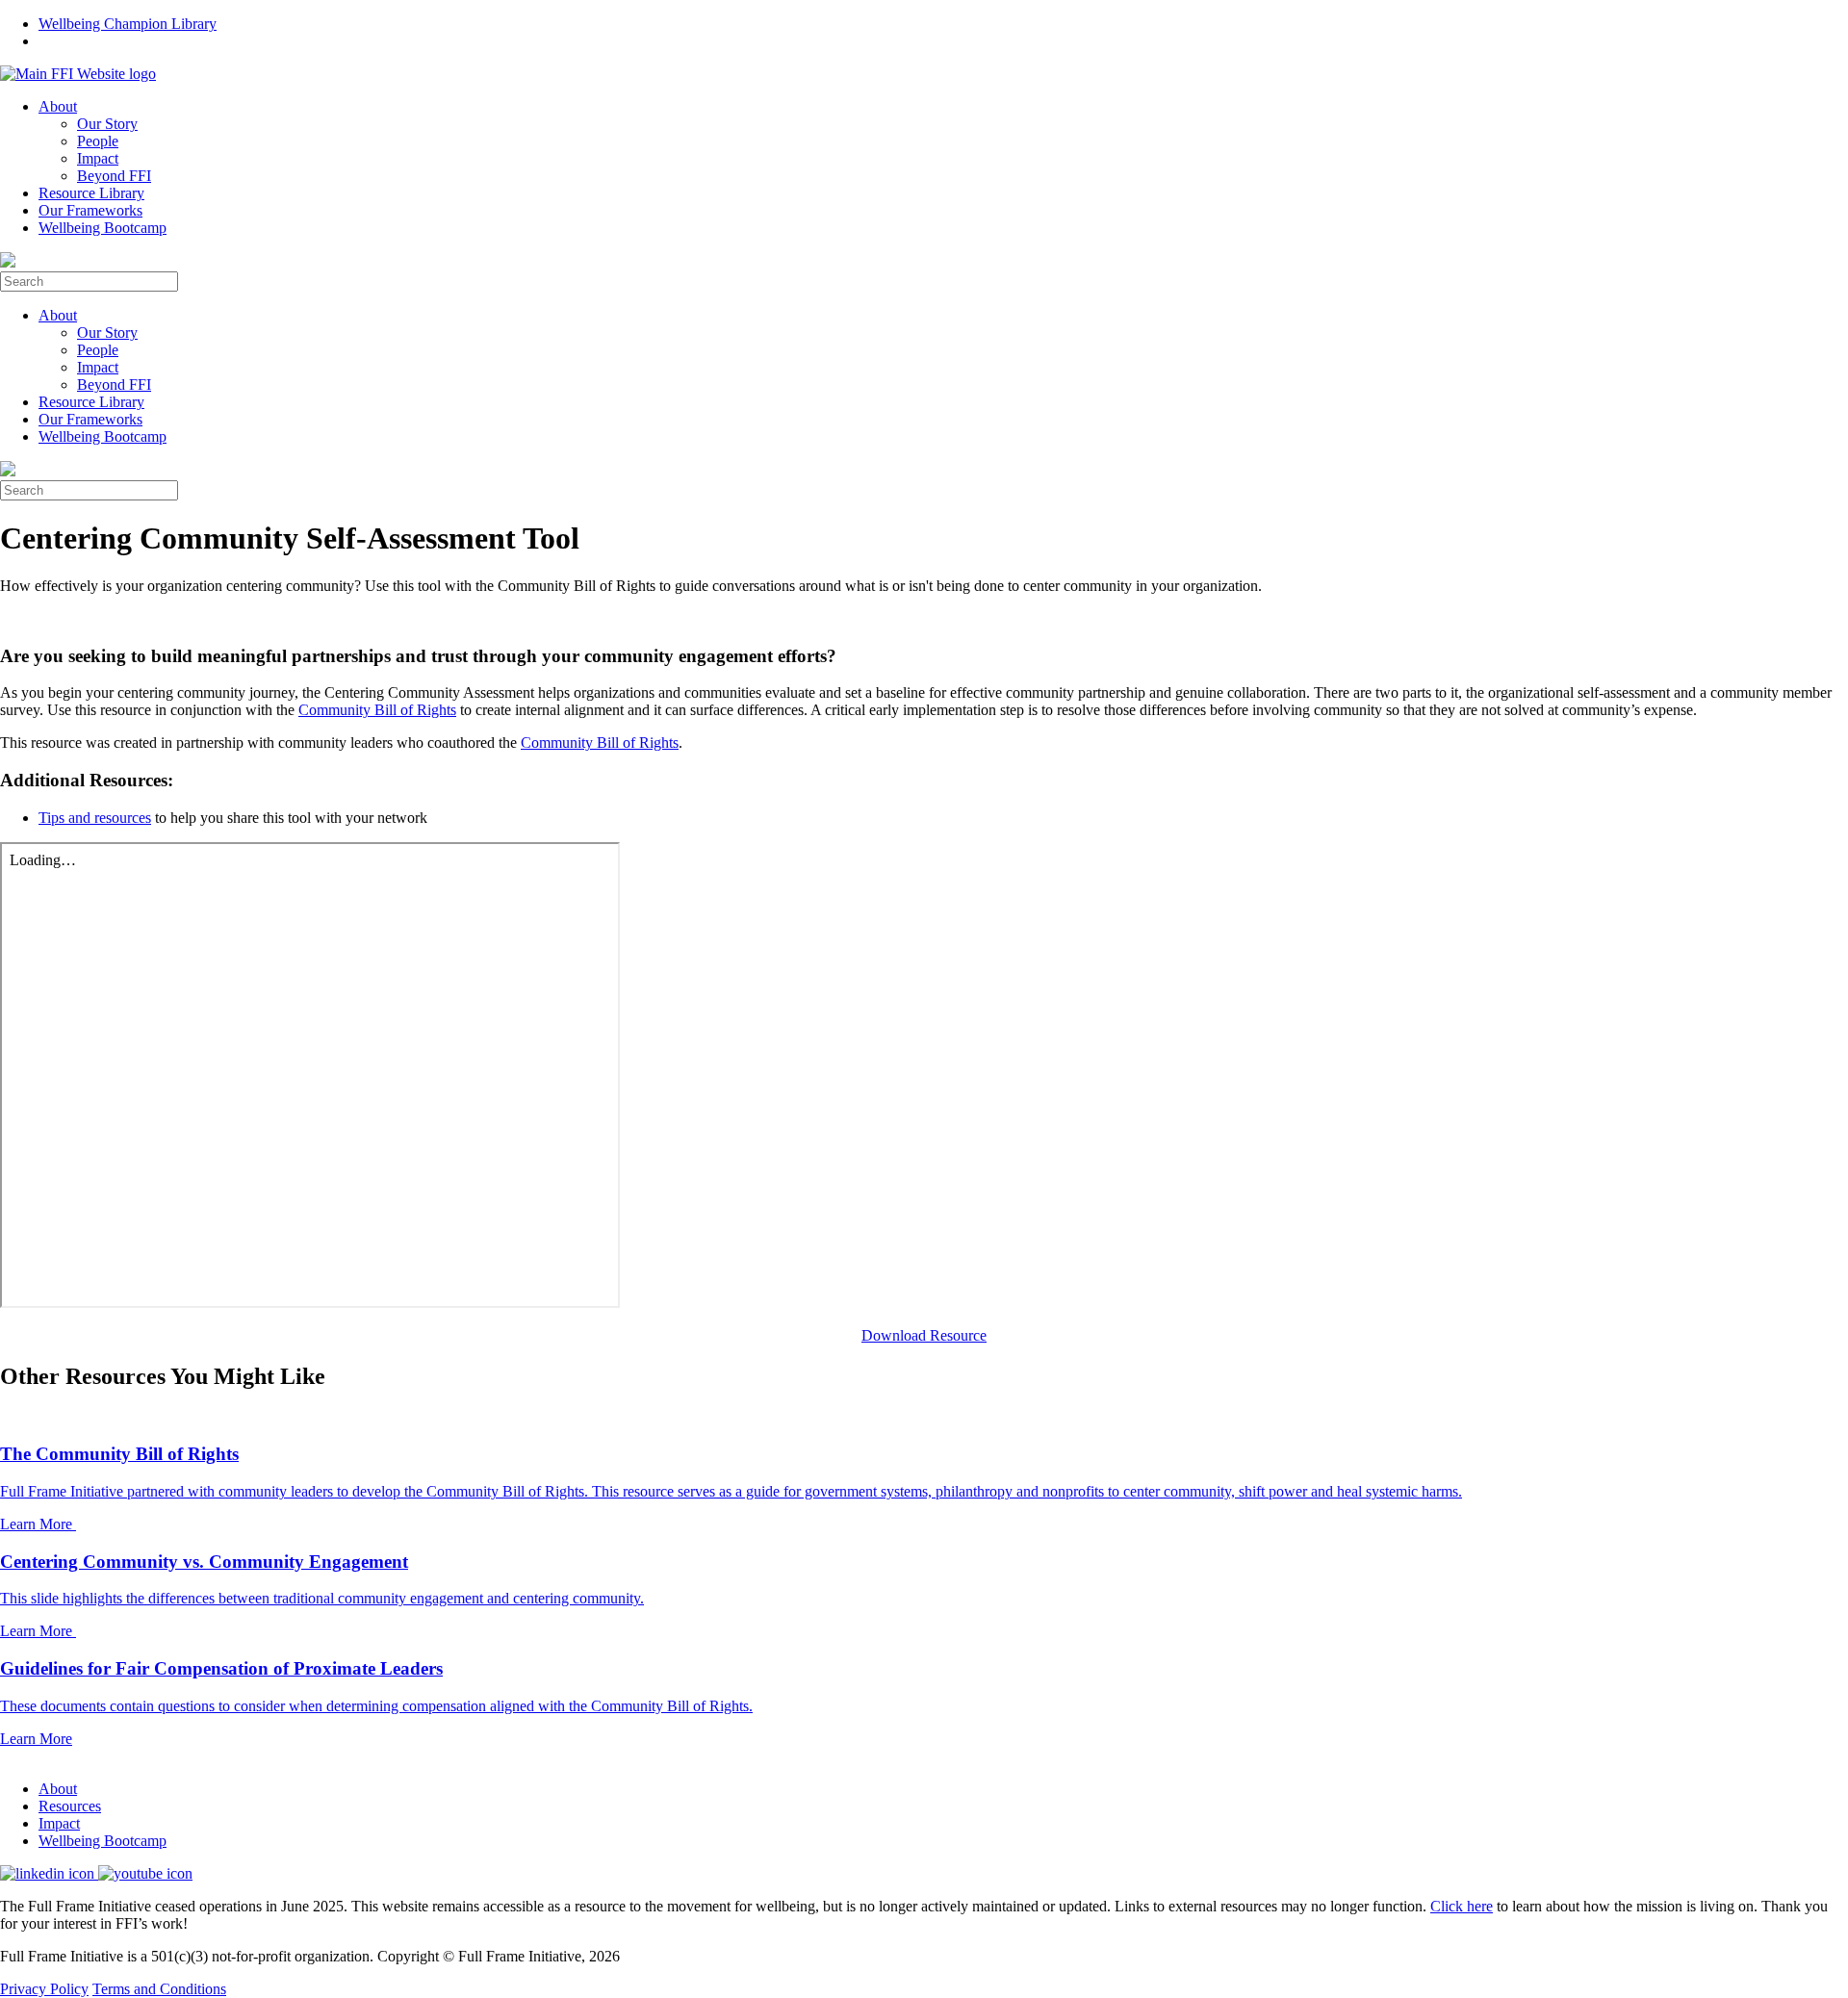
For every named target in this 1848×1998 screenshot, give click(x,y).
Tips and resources (95, 818)
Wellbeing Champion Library (128, 24)
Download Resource (924, 1335)
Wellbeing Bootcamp (103, 228)
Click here (1462, 1906)
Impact (98, 158)
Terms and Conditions (159, 1989)
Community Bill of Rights (377, 710)
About (58, 106)
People (98, 141)
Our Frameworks (90, 210)
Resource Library (91, 193)
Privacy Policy (44, 1989)
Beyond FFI (114, 176)
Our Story (107, 124)
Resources (70, 1806)
